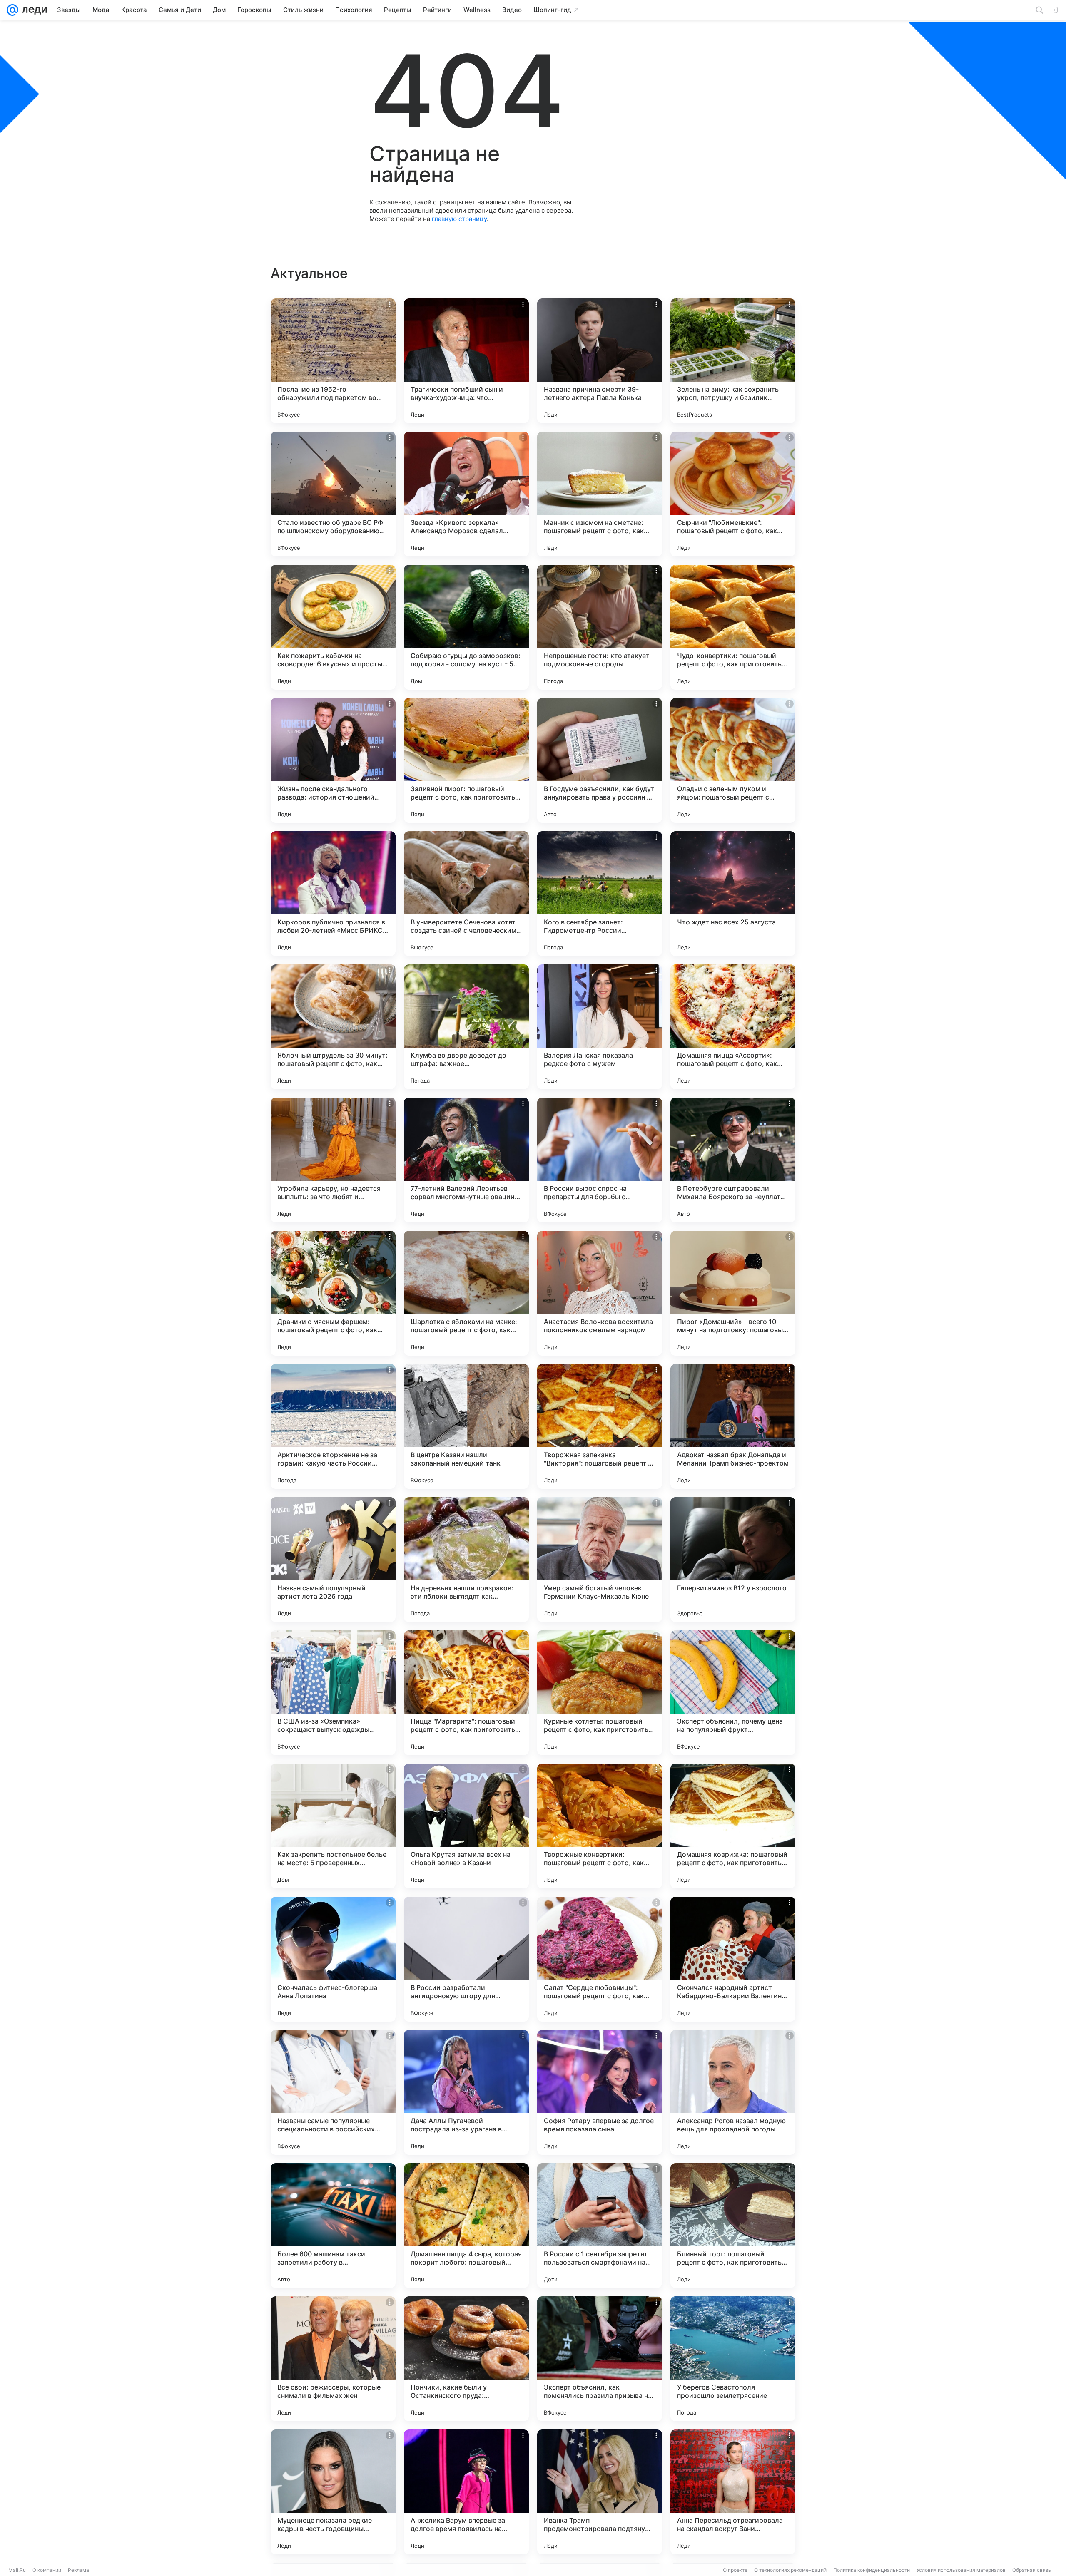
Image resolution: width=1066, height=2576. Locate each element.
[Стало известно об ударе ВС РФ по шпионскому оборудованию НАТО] (333, 494)
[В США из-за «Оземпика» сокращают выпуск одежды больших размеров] (333, 1693)
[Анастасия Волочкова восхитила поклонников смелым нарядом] (600, 1293)
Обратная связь (1032, 2570)
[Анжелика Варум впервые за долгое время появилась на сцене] (466, 2492)
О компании (47, 2570)
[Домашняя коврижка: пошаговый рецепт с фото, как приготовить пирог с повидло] (733, 1826)
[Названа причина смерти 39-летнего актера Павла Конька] (600, 361)
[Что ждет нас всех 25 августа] (733, 894)
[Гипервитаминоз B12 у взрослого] (733, 1560)
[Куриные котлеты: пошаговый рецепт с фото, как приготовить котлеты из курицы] (600, 1693)
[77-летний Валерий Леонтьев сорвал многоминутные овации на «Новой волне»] (466, 1160)
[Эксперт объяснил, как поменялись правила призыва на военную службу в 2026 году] (600, 2359)
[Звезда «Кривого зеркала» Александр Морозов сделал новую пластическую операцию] (466, 494)
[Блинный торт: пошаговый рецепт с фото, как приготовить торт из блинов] (733, 2226)
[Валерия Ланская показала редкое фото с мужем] (600, 1027)
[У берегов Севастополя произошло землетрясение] (733, 2359)
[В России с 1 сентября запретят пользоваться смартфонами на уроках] (600, 2226)
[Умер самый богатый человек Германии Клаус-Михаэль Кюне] (600, 1560)
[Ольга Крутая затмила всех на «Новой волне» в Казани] (466, 1826)
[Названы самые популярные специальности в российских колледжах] (333, 2092)
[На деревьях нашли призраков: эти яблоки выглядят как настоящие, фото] (466, 1560)
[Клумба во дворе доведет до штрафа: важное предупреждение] (466, 1027)
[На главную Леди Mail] (33, 10)
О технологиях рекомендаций (790, 2570)
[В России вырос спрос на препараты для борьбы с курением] (600, 1160)
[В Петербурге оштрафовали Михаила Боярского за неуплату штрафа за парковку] (733, 1160)
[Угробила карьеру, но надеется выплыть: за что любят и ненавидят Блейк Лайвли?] (333, 1160)
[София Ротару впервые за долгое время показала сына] (600, 2092)
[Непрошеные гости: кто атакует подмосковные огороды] (600, 627)
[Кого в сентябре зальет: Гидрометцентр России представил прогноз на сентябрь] (600, 894)
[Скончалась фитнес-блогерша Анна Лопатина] (333, 1959)
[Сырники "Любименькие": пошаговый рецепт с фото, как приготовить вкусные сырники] (733, 494)
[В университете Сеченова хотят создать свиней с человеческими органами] (466, 894)
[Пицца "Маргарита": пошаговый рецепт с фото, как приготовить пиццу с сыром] (466, 1693)
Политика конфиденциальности (872, 2570)
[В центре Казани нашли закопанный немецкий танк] (466, 1426)
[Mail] (12, 10)
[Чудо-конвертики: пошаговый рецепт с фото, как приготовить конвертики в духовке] (733, 627)
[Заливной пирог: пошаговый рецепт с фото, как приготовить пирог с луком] (466, 760)
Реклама (78, 2570)
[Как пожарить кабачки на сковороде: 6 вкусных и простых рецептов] (333, 627)
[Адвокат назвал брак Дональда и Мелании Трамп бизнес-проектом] (733, 1426)
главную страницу (459, 219)
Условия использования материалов (961, 2570)
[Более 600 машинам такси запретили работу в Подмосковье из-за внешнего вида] (333, 2226)
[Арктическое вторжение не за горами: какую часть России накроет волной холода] (333, 1426)
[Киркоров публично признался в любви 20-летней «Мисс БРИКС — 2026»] (333, 894)
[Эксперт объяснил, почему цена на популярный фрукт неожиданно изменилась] (733, 1693)
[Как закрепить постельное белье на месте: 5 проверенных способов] (333, 1826)
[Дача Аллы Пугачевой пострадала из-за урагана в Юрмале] (466, 2092)
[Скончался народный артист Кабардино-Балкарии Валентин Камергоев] (733, 1959)
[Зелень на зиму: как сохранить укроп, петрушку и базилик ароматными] (733, 361)
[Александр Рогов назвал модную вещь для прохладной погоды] (733, 2092)
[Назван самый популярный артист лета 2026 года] (333, 1560)
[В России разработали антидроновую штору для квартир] (466, 1959)
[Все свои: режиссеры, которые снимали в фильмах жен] (333, 2359)
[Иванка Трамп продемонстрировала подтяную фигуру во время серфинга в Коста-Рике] (600, 2492)
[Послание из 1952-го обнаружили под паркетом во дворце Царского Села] (333, 361)
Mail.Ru (17, 2570)
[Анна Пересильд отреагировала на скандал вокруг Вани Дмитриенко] (733, 2492)
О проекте (735, 2570)
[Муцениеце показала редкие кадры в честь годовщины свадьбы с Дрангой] (333, 2492)
